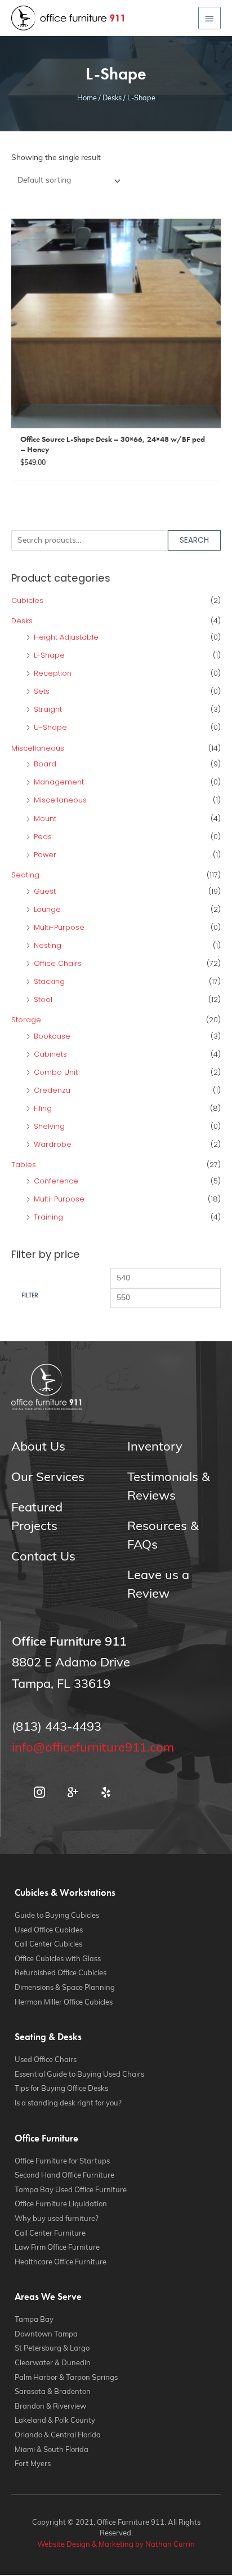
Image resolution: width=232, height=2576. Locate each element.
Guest (45, 891)
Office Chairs (58, 963)
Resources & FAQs (163, 1536)
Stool (43, 999)
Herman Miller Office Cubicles (64, 2003)
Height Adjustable (66, 637)
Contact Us (43, 1557)
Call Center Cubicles (48, 1945)
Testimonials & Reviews (169, 1487)
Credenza (52, 1090)
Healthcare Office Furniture (61, 2262)
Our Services (48, 1478)
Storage (26, 1020)
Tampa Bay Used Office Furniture (71, 2190)
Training (48, 1217)
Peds (43, 837)
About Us (38, 1447)
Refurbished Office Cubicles (61, 1973)
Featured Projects (37, 1518)
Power (45, 855)
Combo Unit (56, 1072)
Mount (45, 819)
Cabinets (50, 1054)
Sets (42, 691)
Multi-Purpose (59, 927)
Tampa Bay (34, 2320)
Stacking (49, 981)
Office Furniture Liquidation (61, 2204)
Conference (56, 1181)
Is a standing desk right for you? (68, 2103)
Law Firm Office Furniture (57, 2248)
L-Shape (49, 655)
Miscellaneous (38, 748)
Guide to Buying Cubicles (57, 1916)
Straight (48, 709)
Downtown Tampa (46, 2335)
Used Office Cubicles (49, 1930)
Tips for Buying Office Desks (61, 2089)
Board (45, 764)
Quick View (116, 420)
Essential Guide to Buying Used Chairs (79, 2075)
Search (194, 540)
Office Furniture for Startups (62, 2162)
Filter (30, 1295)
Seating (25, 875)
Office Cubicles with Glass (58, 1959)
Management (59, 782)
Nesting (48, 945)
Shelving (49, 1126)
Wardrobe (53, 1144)
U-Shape (50, 727)
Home (87, 99)
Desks (112, 99)
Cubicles (27, 600)
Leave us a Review (158, 1585)
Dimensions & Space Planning (65, 1988)
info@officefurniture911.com (93, 1748)
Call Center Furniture (50, 2234)
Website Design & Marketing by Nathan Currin (116, 2545)
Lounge (47, 909)
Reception (53, 673)
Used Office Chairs (46, 2060)
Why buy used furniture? (57, 2219)
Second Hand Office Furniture (64, 2176)
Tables (24, 1165)
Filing (43, 1108)
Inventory (155, 1447)
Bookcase (52, 1036)
